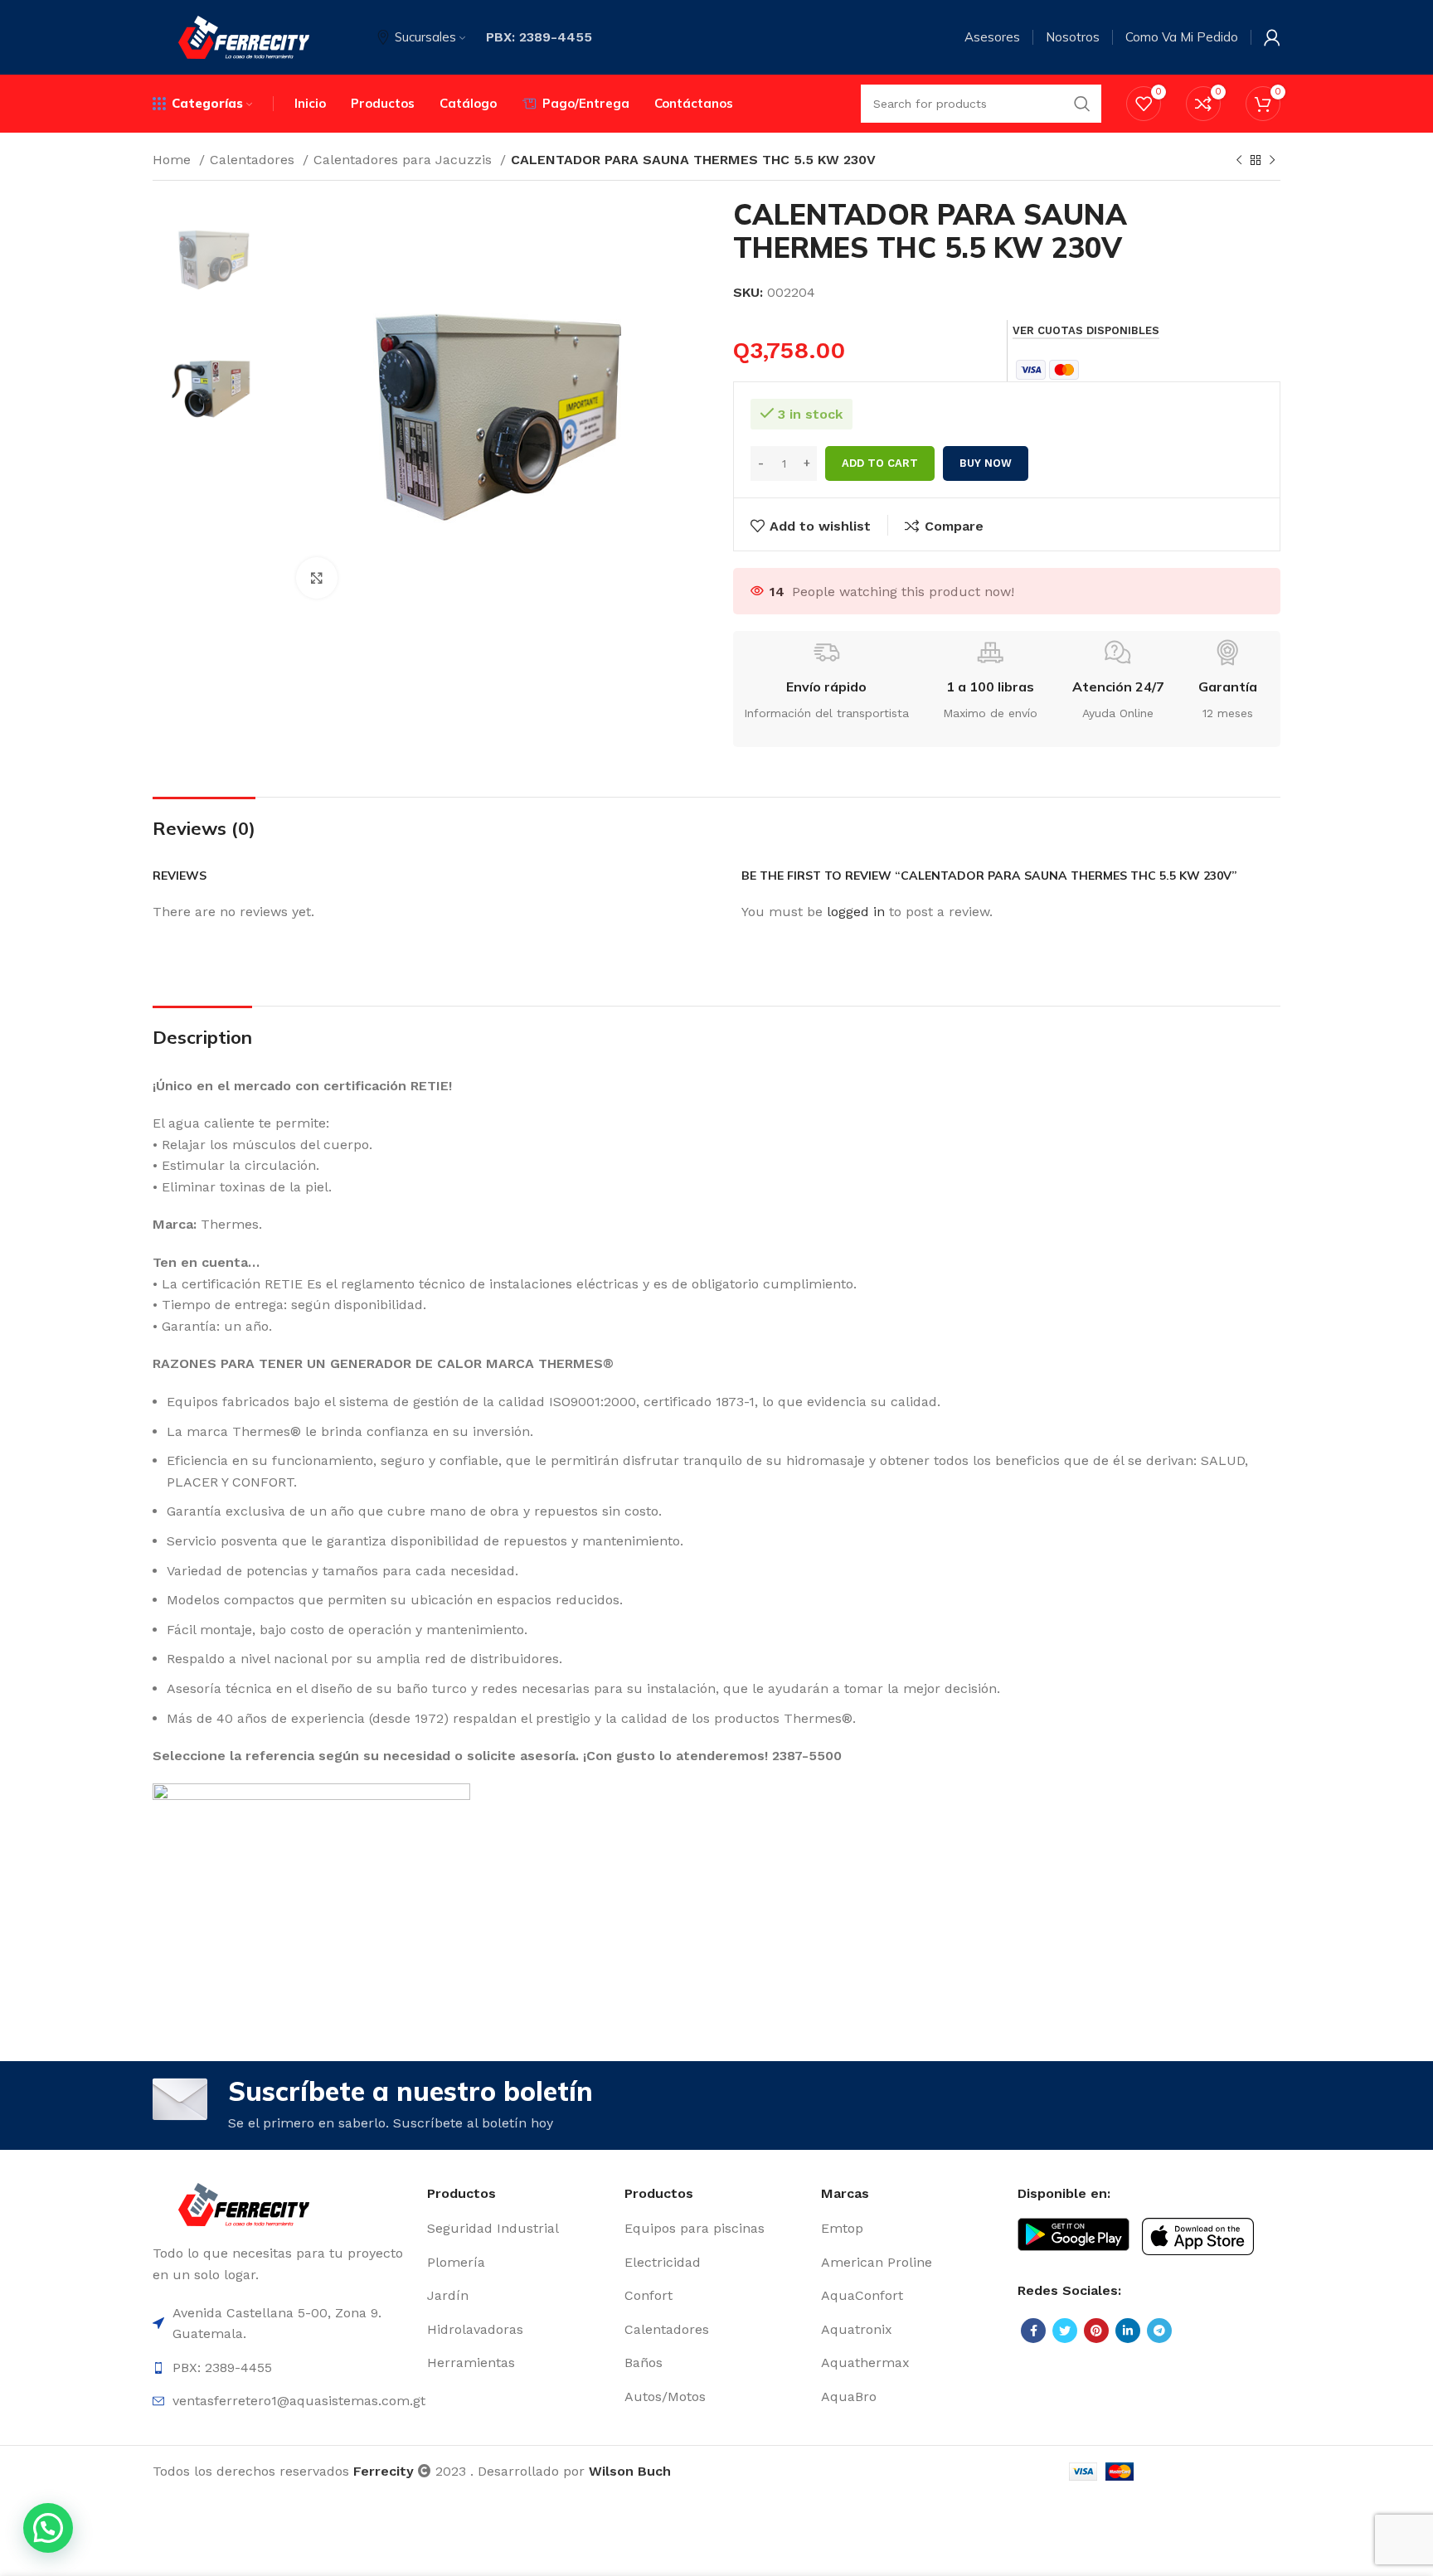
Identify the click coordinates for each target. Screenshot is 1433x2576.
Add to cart (880, 463)
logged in (856, 912)
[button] (48, 2528)
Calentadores (254, 160)
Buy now (986, 463)
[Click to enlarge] (317, 578)
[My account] (1272, 37)
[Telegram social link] (1159, 2331)
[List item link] (517, 2229)
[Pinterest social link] (1096, 2331)
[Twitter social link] (1065, 2331)
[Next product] (1272, 161)
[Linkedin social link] (1128, 2331)
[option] (212, 257)
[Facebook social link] (1033, 2331)
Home (174, 160)
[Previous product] (1239, 161)
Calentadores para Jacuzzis (405, 160)
